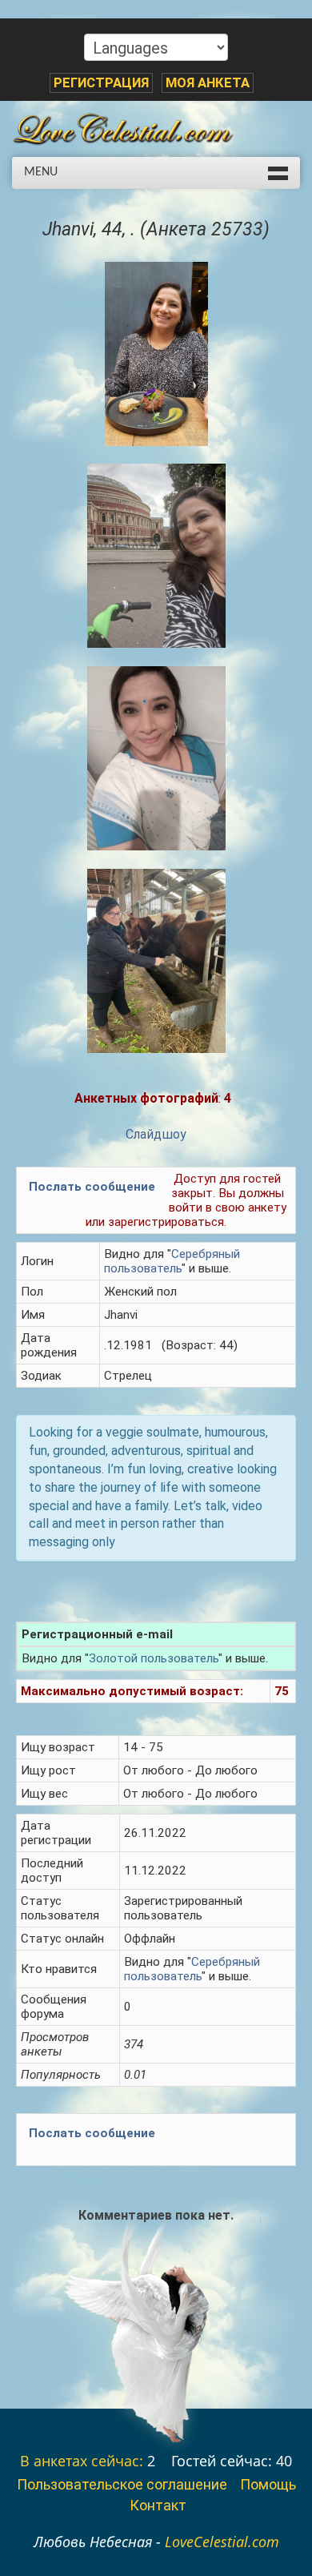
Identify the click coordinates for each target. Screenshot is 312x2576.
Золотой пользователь (154, 1658)
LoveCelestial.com (222, 2542)
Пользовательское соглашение (122, 2484)
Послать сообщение (92, 1187)
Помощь (268, 2484)
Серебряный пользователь (172, 1261)
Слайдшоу (156, 1134)
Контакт (158, 2505)
